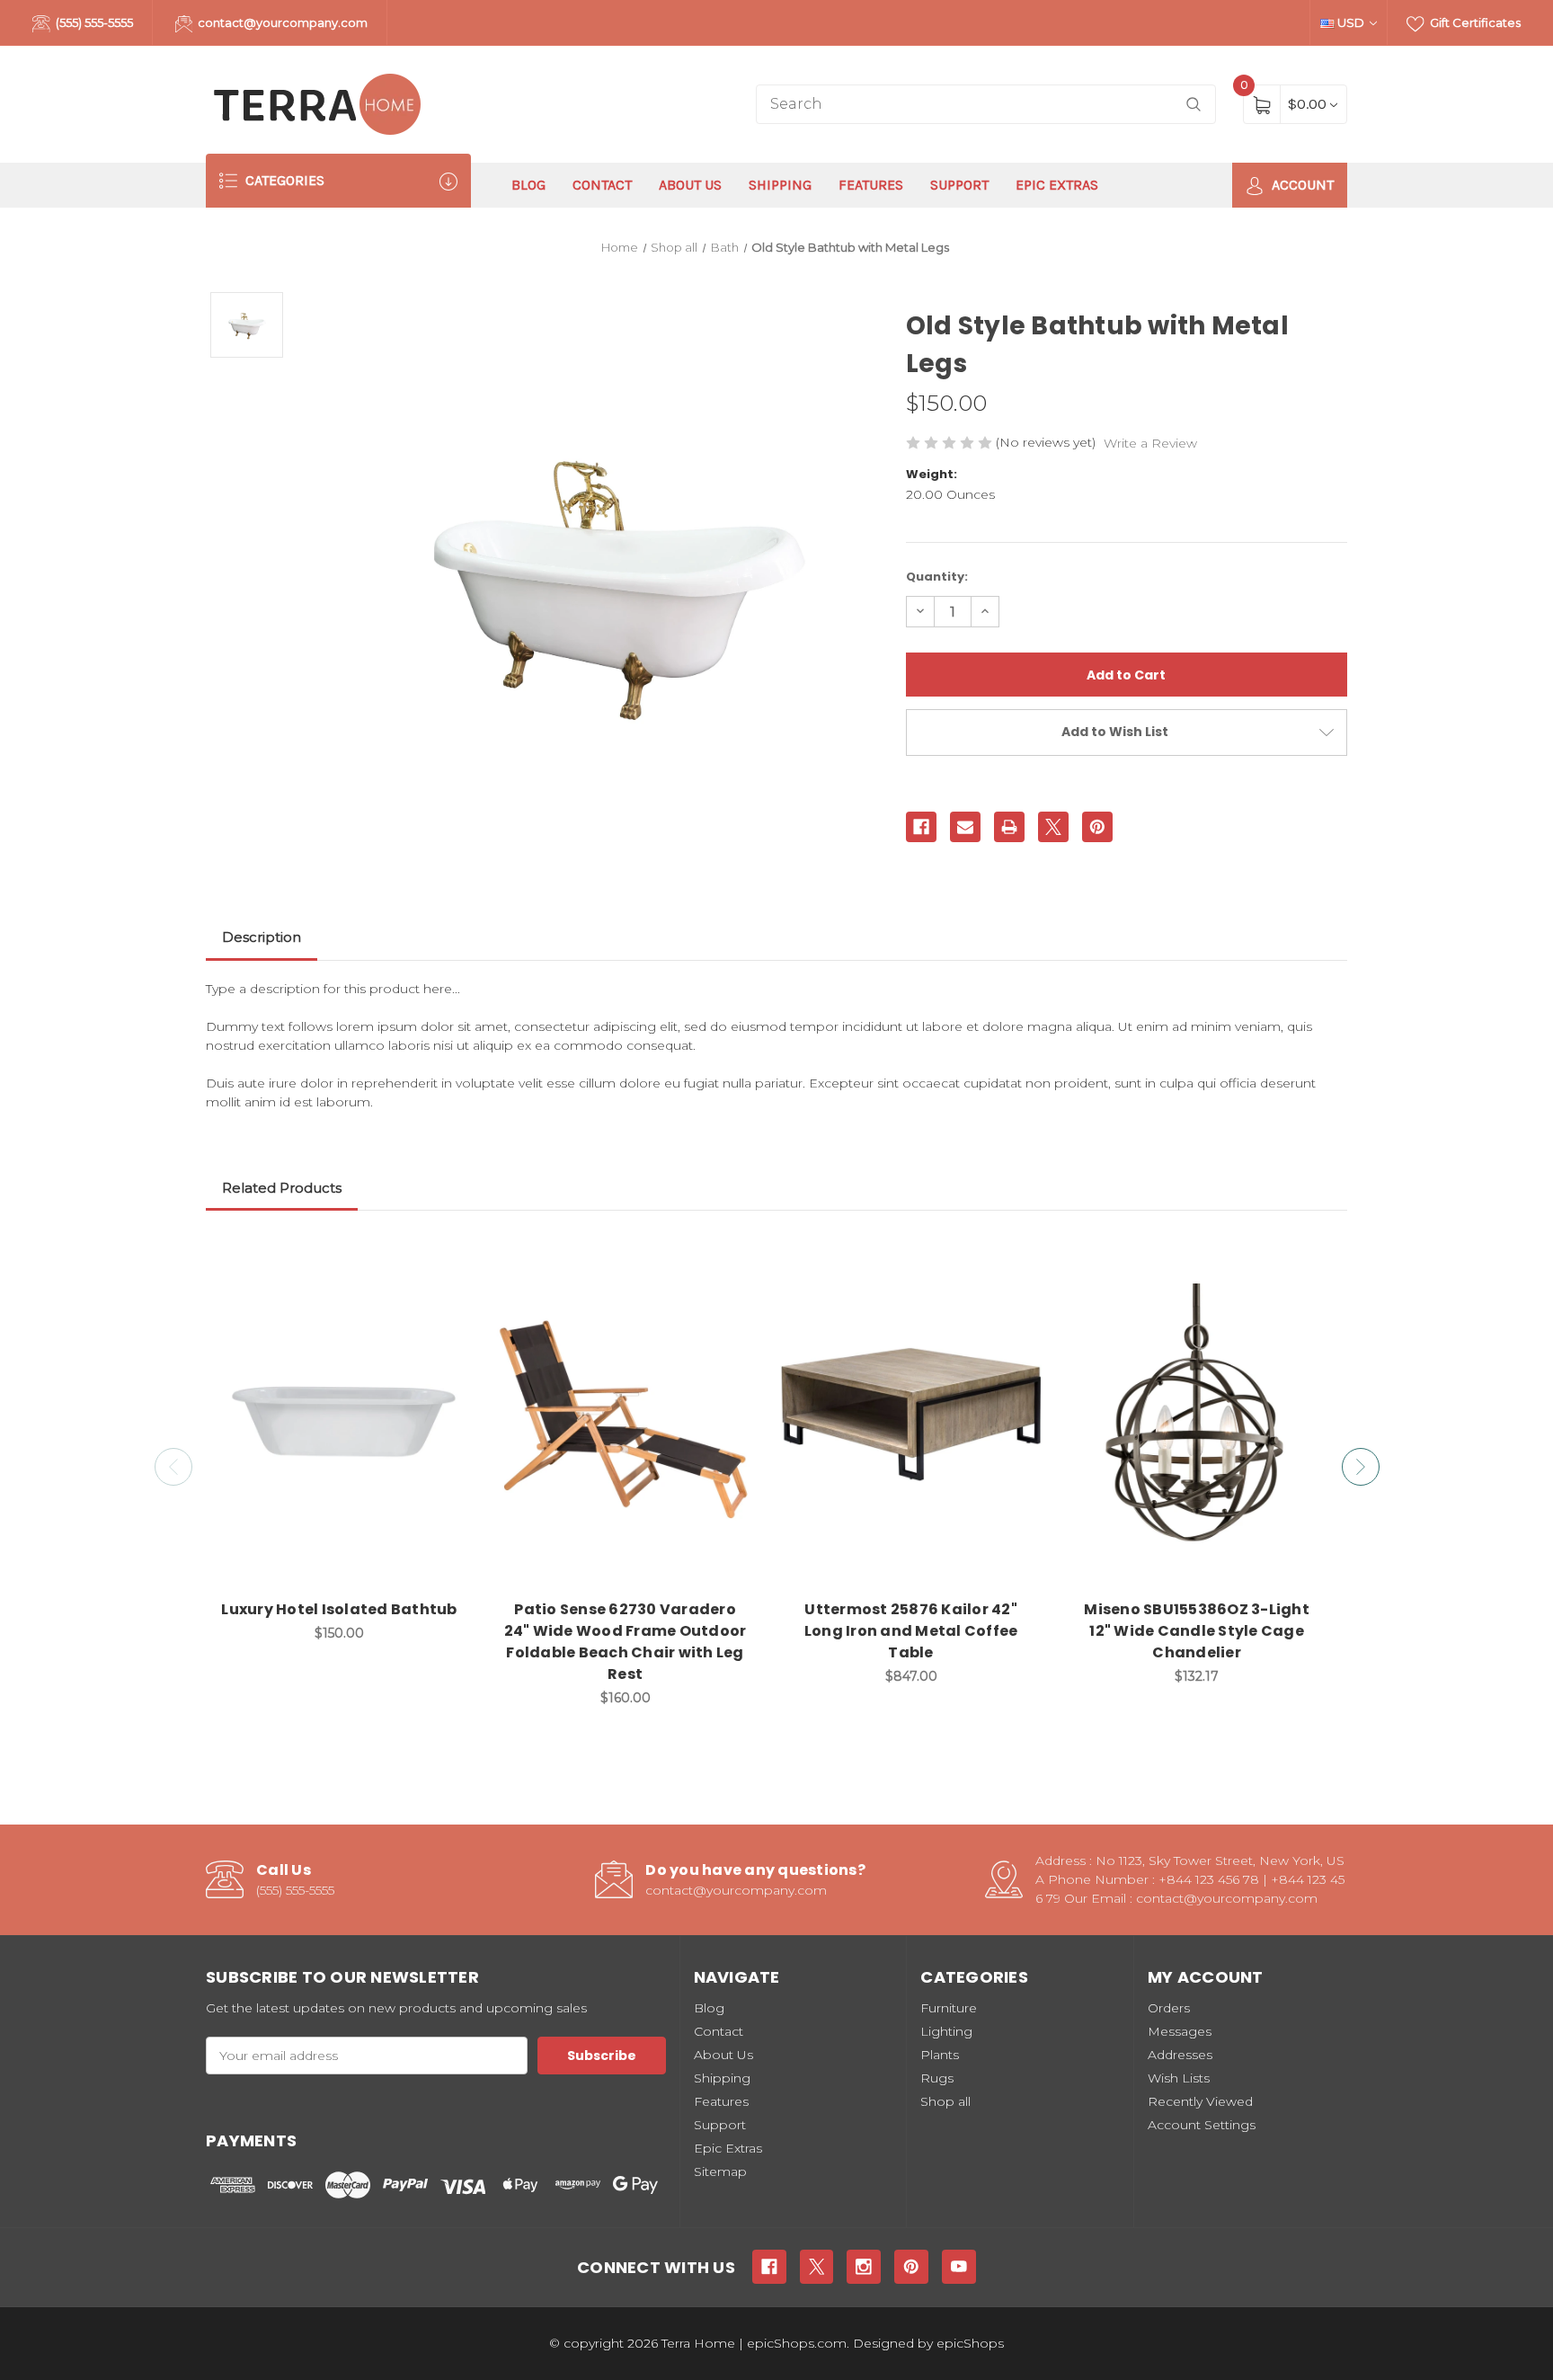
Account (1301, 185)
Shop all (945, 2101)
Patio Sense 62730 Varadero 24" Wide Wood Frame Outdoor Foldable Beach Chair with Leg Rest (626, 1642)
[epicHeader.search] (1194, 105)
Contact (602, 185)
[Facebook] (921, 827)
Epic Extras (1057, 185)
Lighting (946, 2031)
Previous (173, 1467)
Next (1361, 1467)
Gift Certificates (1474, 22)
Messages (1180, 2031)
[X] (1053, 827)
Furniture (949, 2008)
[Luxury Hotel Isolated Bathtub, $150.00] (339, 1415)
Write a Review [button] (1150, 443)
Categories (283, 180)
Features (871, 185)
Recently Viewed (1200, 2101)
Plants (940, 2055)
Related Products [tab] (282, 1188)
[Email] (965, 827)
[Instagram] (864, 2267)
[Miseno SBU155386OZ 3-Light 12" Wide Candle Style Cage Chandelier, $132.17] (1197, 1415)
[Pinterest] (1097, 827)
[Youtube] (959, 2267)
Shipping (780, 185)
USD (1351, 22)
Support (959, 185)
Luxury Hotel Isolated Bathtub (339, 1609)
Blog (528, 185)
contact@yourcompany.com (281, 22)
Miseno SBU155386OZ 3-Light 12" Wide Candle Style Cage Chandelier (1197, 1631)
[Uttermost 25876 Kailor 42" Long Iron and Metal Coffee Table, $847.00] (911, 1415)
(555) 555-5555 (93, 22)
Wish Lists (1179, 2078)
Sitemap (720, 2171)
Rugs (937, 2078)
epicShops (970, 2343)
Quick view (446, 1257)
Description (262, 937)
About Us (690, 185)
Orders (1169, 2008)
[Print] (1009, 827)
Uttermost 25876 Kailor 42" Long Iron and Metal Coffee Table (911, 1631)
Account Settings (1202, 2125)
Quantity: (937, 577)
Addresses (1180, 2055)
